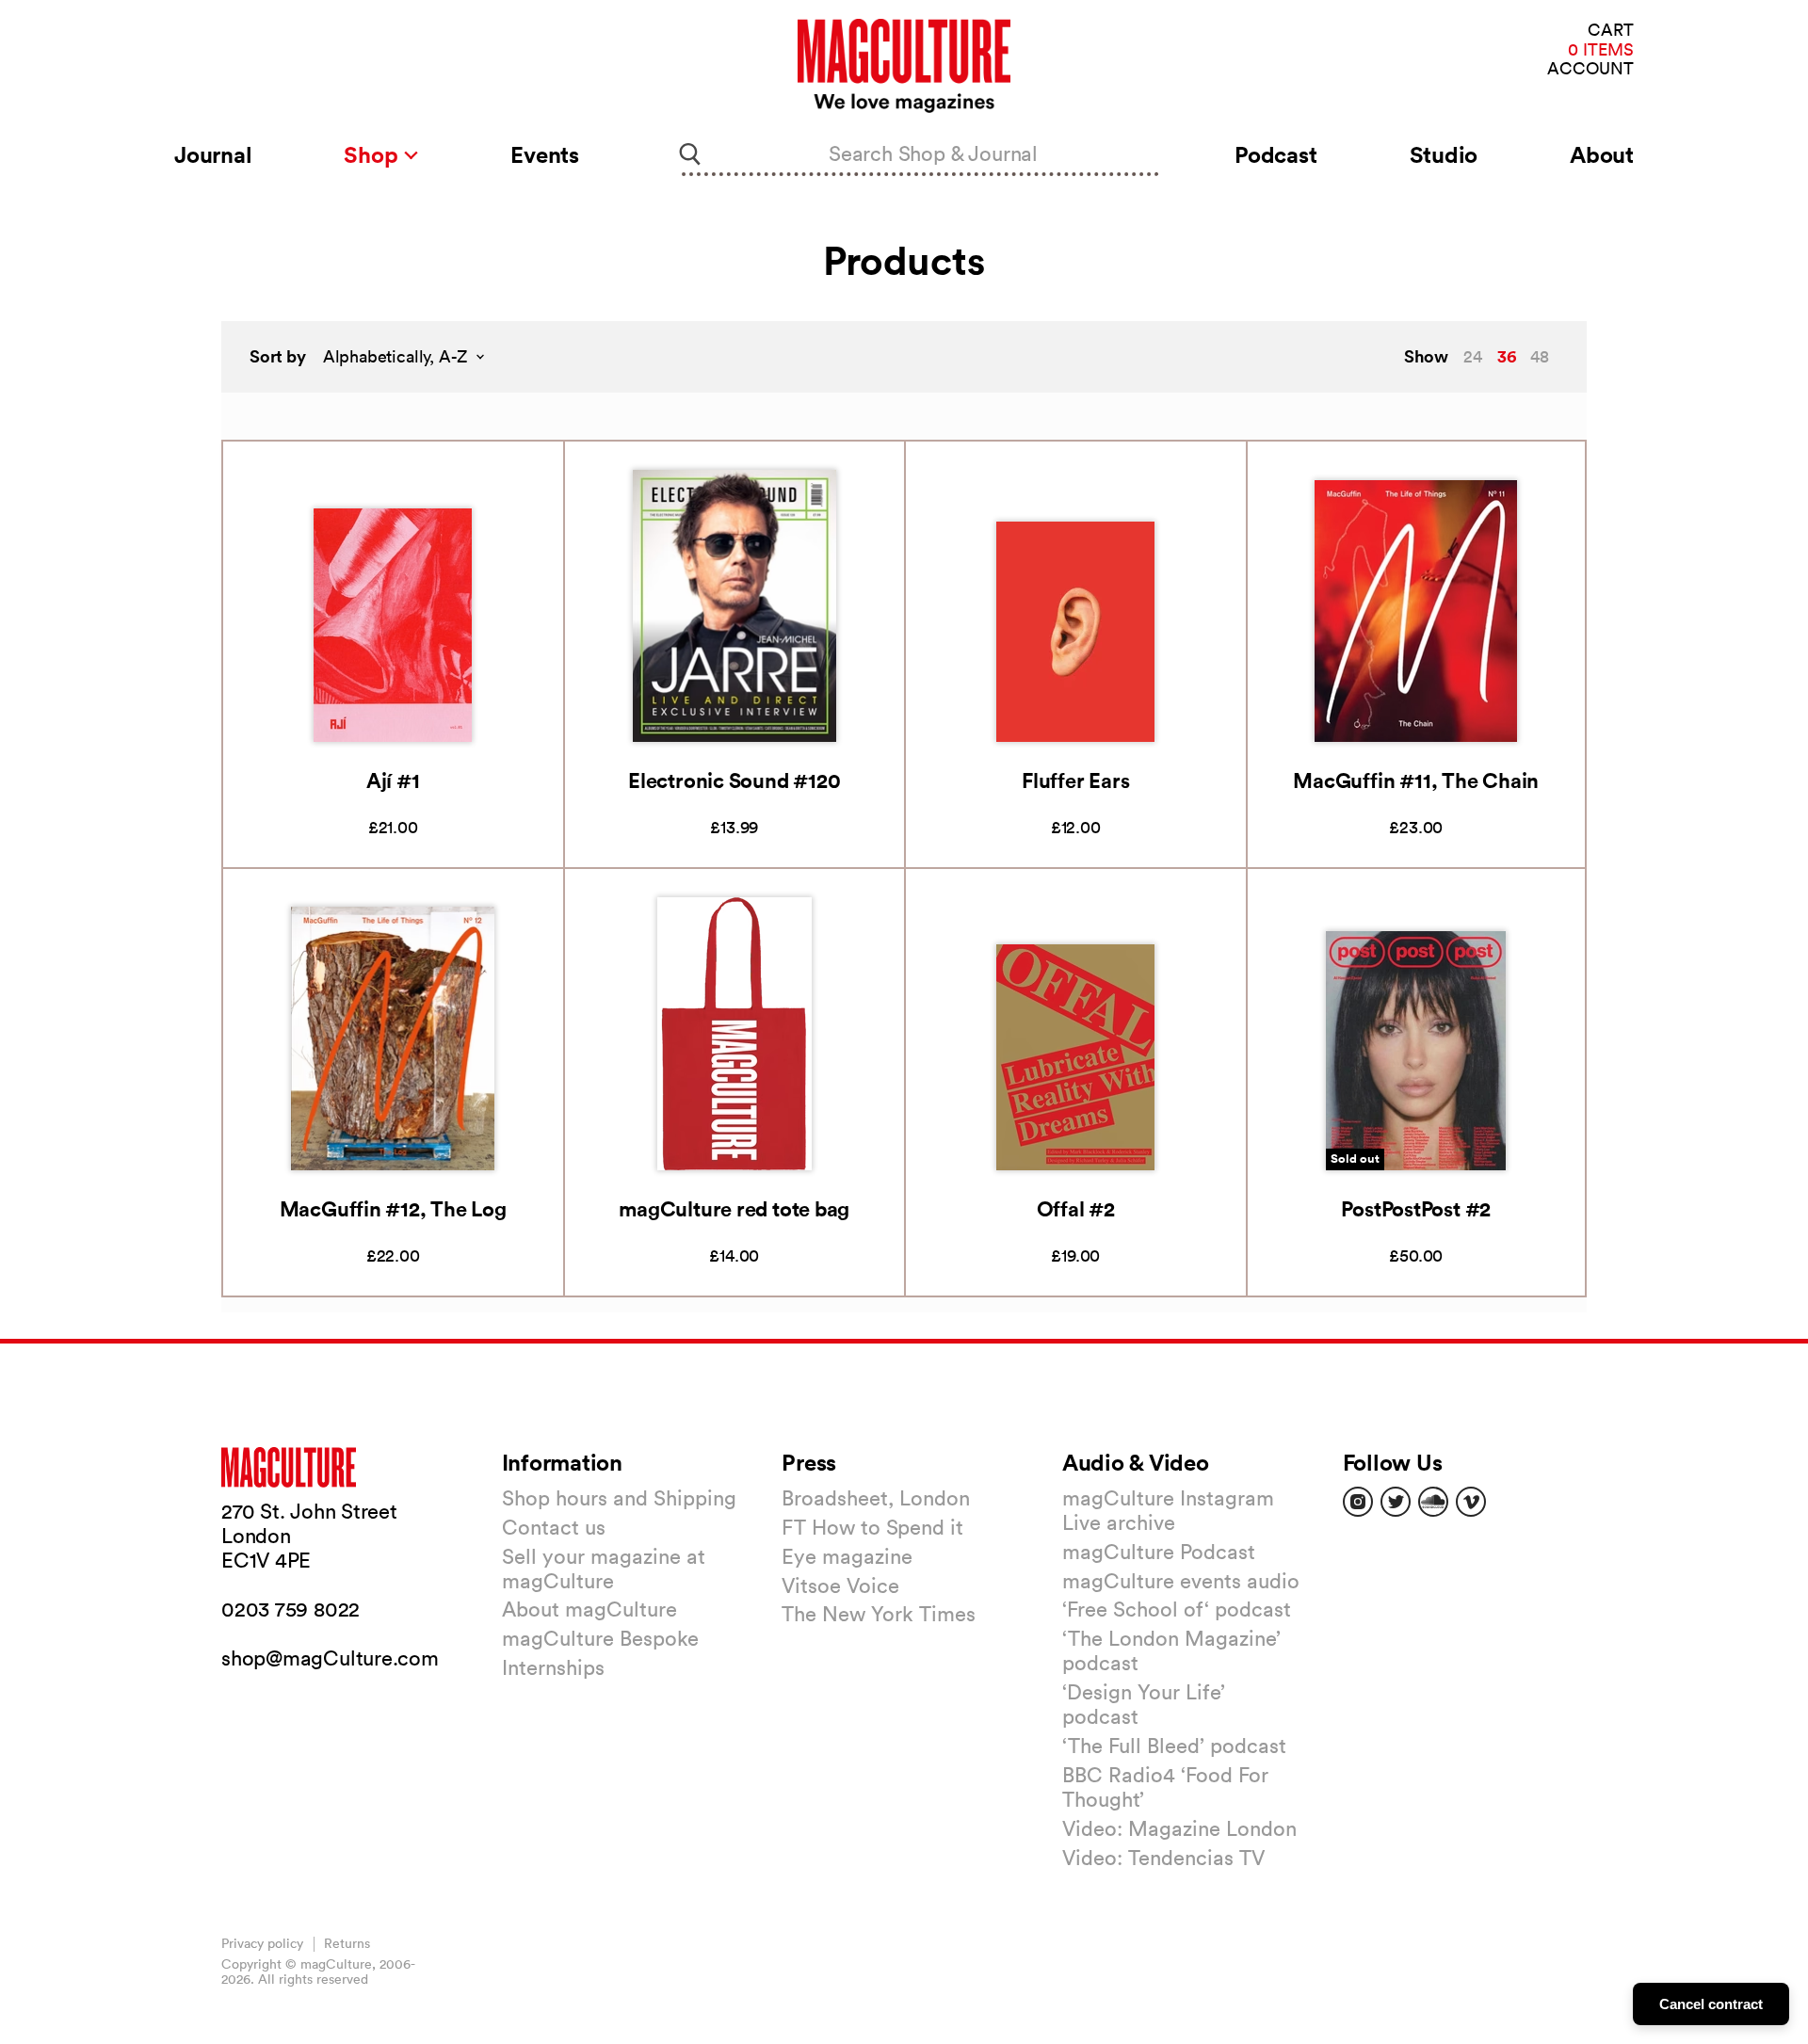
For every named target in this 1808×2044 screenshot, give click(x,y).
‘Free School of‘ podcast (1177, 1609)
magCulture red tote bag (734, 1208)
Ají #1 (393, 780)
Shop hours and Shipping (619, 1498)
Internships (553, 1667)
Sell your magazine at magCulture (604, 1569)
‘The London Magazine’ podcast (1171, 1650)
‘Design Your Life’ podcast (1144, 1704)
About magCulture (589, 1609)
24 (1473, 356)
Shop (373, 154)
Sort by (278, 356)
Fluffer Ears (1075, 780)
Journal (213, 154)
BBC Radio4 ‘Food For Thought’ (1165, 1787)
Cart (1611, 31)
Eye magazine (847, 1556)
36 (1507, 356)
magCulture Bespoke (600, 1638)
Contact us (554, 1527)
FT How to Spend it (872, 1527)
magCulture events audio (1181, 1581)
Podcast (1275, 154)
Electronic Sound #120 (734, 780)
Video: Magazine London (1179, 1828)
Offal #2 (1076, 1208)
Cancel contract (1711, 2004)
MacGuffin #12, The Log (393, 1208)
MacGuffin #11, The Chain (1416, 780)
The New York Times (879, 1614)
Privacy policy (262, 1943)
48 (1540, 356)
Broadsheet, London (876, 1498)
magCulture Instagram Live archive (1168, 1510)
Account (1590, 69)
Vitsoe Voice (840, 1585)
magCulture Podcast (1159, 1552)
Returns (347, 1943)
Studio (1444, 154)
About (1602, 154)
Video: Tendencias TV (1163, 1858)
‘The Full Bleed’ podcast (1174, 1746)
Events (545, 154)
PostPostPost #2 (1416, 1208)
